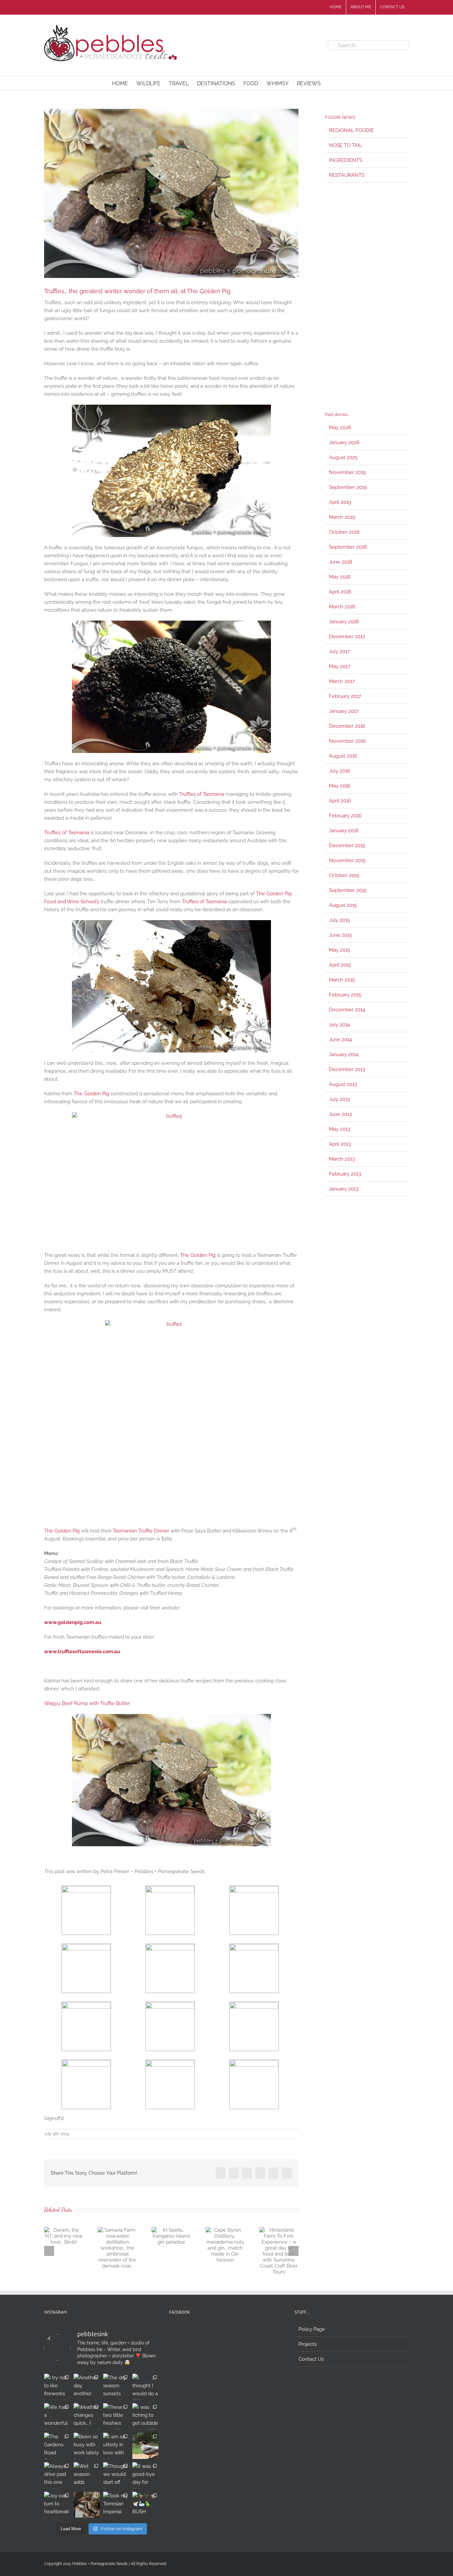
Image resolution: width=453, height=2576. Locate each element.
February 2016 (345, 816)
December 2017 (347, 637)
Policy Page (312, 2329)
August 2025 (343, 457)
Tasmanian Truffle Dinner (141, 1531)
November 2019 (347, 472)
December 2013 (347, 1069)
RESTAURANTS (347, 175)
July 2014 (339, 1025)
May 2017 (340, 666)
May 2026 (340, 428)
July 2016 (340, 771)
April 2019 (340, 502)
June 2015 (340, 935)
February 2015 (345, 995)
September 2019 (348, 487)
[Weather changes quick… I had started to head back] (87, 2416)
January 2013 (344, 1189)
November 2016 (347, 741)
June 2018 (341, 562)
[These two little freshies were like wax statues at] (116, 2416)
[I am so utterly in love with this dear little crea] (116, 2446)
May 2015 (340, 950)
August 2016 (343, 756)
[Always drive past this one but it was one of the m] (57, 2475)
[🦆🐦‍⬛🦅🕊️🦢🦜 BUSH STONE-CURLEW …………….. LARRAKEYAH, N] (145, 2505)
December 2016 (347, 726)
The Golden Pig (91, 1094)
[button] (331, 83)
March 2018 (342, 607)
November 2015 (347, 860)
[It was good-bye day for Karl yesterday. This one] (145, 2475)
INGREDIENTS (346, 160)
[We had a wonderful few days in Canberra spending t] (57, 2416)
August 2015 (343, 905)
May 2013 (340, 1129)
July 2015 (339, 920)
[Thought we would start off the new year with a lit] (116, 2475)
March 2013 (342, 1159)
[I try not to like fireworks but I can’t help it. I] (57, 2387)
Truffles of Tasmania (202, 794)
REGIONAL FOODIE (351, 130)
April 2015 (340, 965)
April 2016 (340, 801)
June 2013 (340, 1114)
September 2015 (348, 890)
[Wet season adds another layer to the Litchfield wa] (87, 2475)
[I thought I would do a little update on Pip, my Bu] (145, 2387)
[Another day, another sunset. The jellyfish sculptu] (87, 2387)
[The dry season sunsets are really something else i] (116, 2387)
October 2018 (344, 532)
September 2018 (348, 547)
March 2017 (342, 681)
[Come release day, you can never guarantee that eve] (145, 2446)
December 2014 (347, 1010)
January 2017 (344, 711)
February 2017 (345, 696)
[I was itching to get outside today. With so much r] (145, 2416)
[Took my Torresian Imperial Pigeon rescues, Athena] (116, 2505)
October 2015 (344, 875)
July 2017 (339, 651)
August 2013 (343, 1084)
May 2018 (340, 577)
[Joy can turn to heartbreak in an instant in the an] (57, 2505)
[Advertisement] (367, 297)
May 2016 (340, 786)
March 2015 (342, 980)
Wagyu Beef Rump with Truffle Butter (87, 1703)
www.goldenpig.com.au (73, 1622)
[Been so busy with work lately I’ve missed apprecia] (87, 2446)
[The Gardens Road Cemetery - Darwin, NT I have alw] (57, 2446)
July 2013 (339, 1099)
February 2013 (345, 1174)
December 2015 (347, 846)
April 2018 (340, 592)
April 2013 (340, 1144)
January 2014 (344, 1054)
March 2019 (342, 517)
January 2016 (344, 831)
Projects (308, 2344)
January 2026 (344, 442)
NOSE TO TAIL (346, 145)
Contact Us (311, 2359)
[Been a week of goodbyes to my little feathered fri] (87, 2505)
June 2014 (340, 1040)
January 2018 (344, 622)
